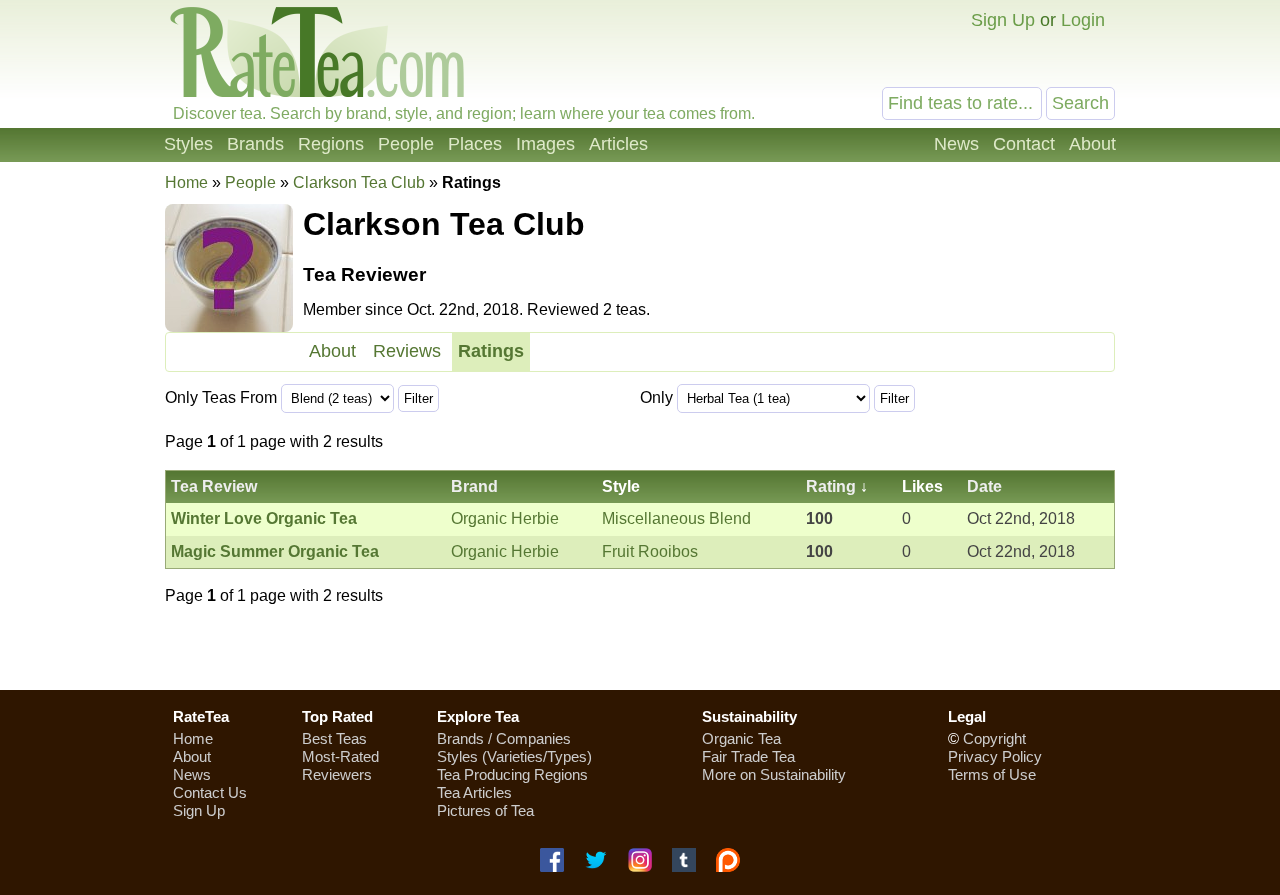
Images (545, 144)
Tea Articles (474, 792)
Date (984, 486)
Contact (1024, 144)
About (1092, 144)
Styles (188, 144)
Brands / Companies (504, 738)
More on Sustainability (774, 774)
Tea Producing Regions (512, 774)
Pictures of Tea (485, 810)
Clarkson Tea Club (359, 182)
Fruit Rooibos (650, 551)
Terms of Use (992, 774)
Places (475, 144)
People (406, 144)
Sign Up (1003, 20)
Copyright (994, 738)
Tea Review (214, 486)
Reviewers (337, 774)
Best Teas (334, 738)
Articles (618, 144)
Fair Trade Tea (748, 756)
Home (186, 182)
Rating (831, 486)
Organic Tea (741, 738)
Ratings (491, 351)
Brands (255, 144)
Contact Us (210, 792)
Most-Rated (340, 756)
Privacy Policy (995, 756)
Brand (474, 486)
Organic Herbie (505, 518)
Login (1083, 20)
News (956, 144)
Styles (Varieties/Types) (514, 756)
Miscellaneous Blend (676, 518)
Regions (331, 144)
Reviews (407, 351)
